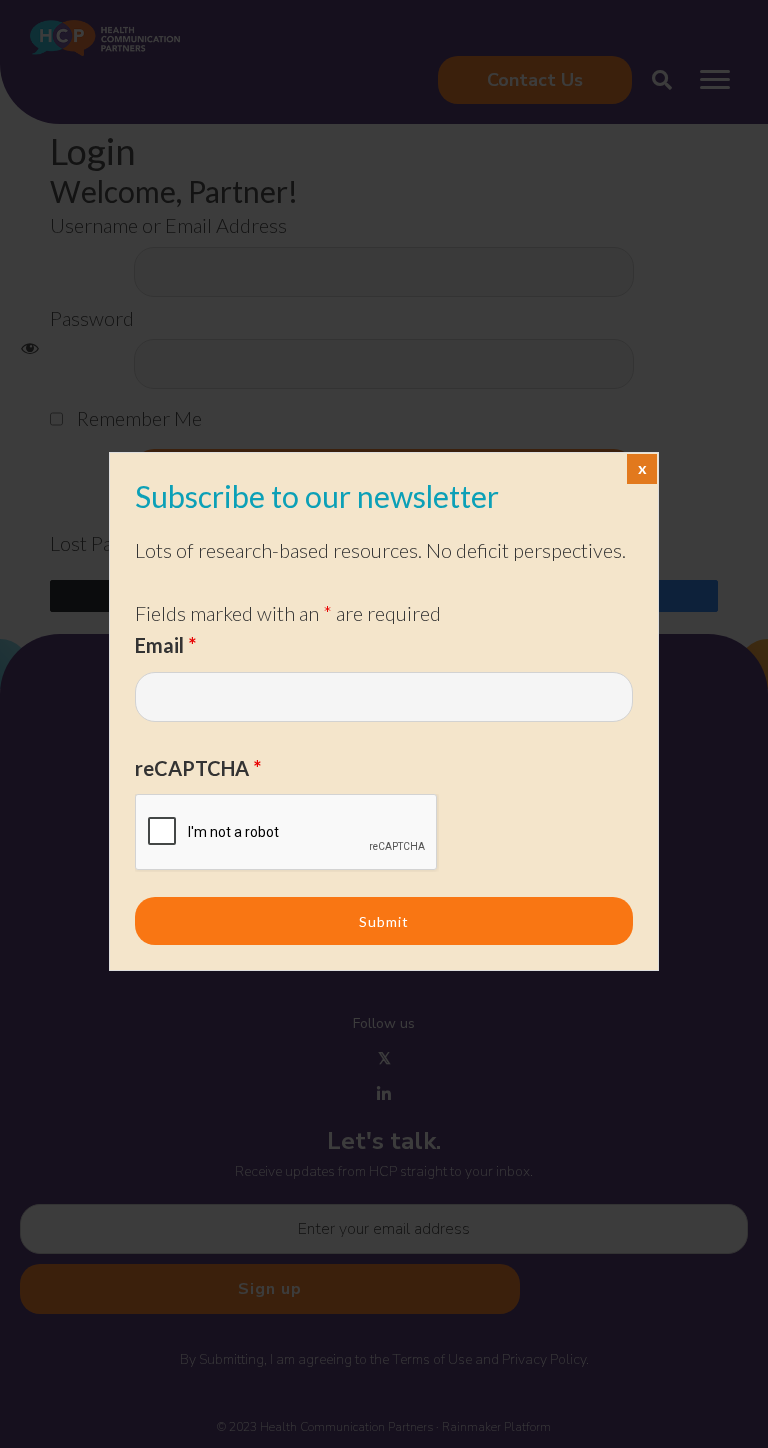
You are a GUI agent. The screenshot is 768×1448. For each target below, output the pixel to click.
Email (165, 645)
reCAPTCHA (198, 768)
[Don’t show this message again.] (642, 469)
